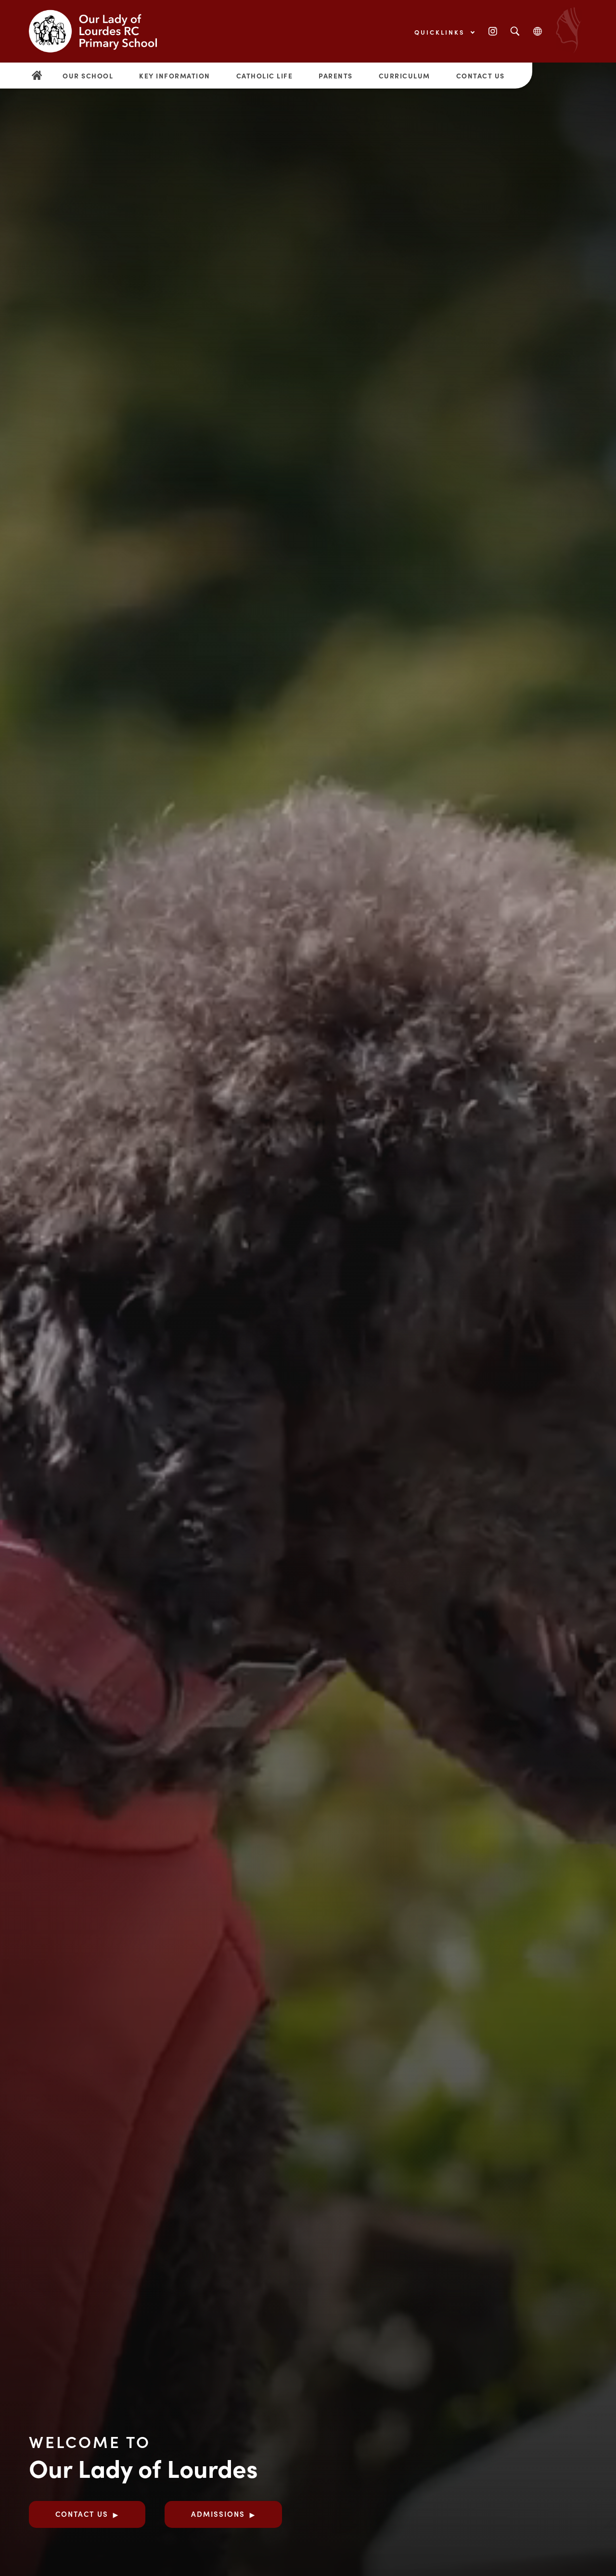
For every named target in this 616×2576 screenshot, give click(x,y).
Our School (88, 76)
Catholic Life (265, 76)
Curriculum (404, 76)
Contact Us (481, 76)
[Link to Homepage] (101, 31)
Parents (336, 76)
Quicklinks (441, 32)
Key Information (175, 76)
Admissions (218, 2514)
